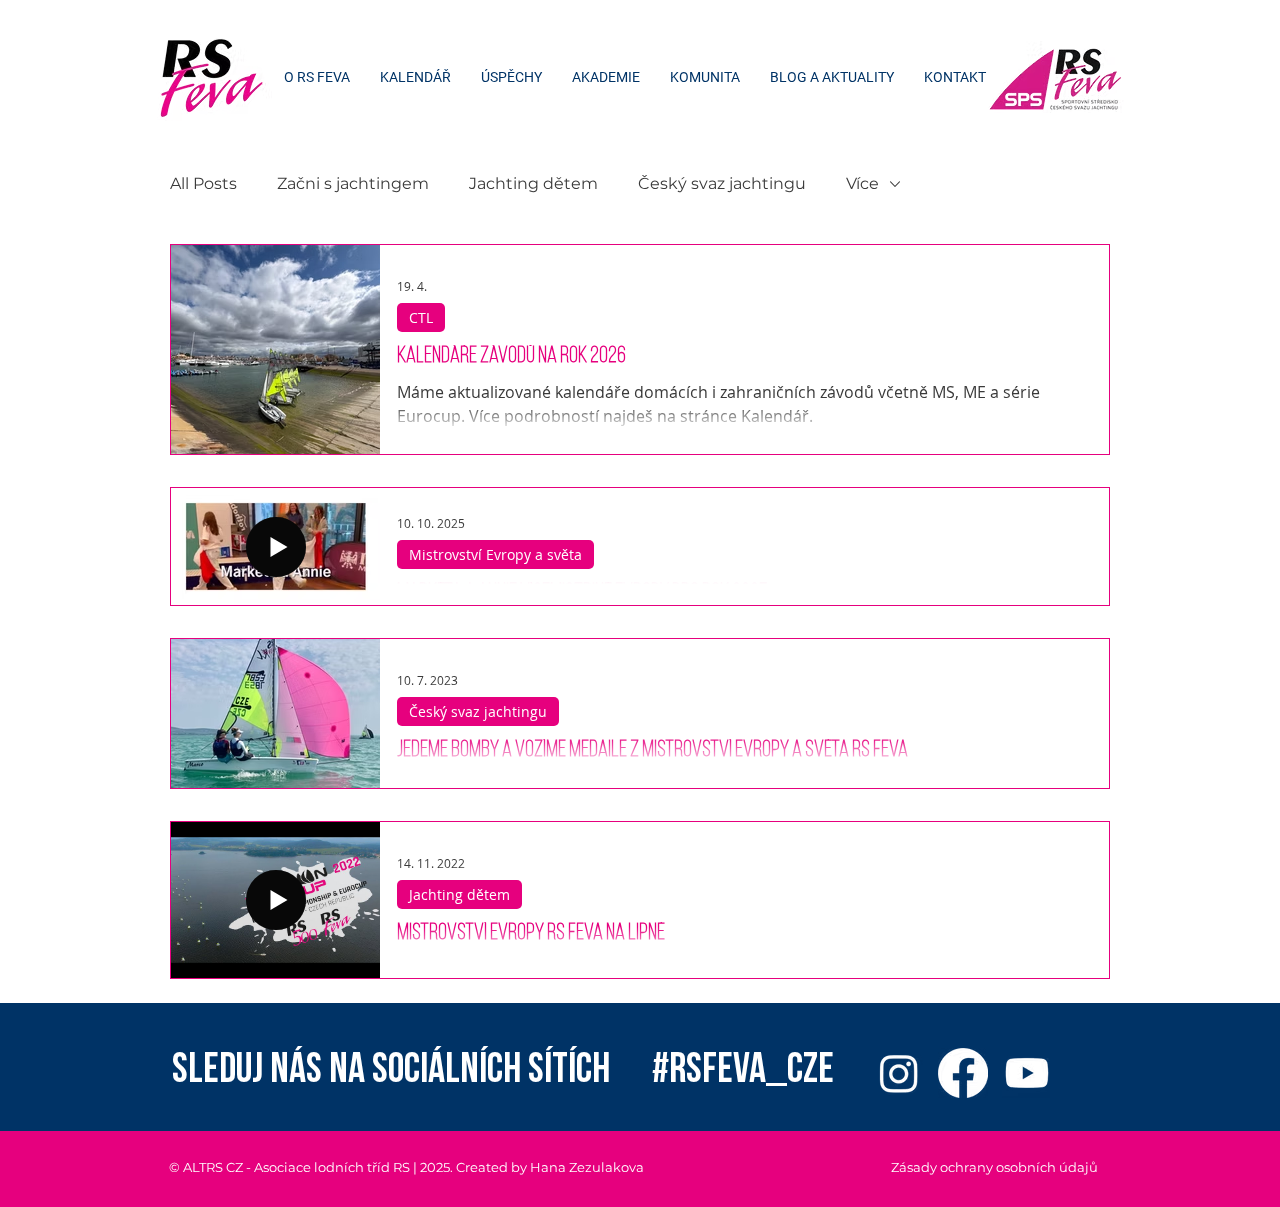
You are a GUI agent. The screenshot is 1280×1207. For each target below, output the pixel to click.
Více (862, 183)
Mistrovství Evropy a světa (495, 554)
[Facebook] (963, 1073)
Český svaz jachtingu (722, 183)
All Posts (203, 183)
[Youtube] (1027, 1073)
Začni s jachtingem (353, 183)
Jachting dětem (533, 183)
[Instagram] (899, 1073)
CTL (421, 317)
